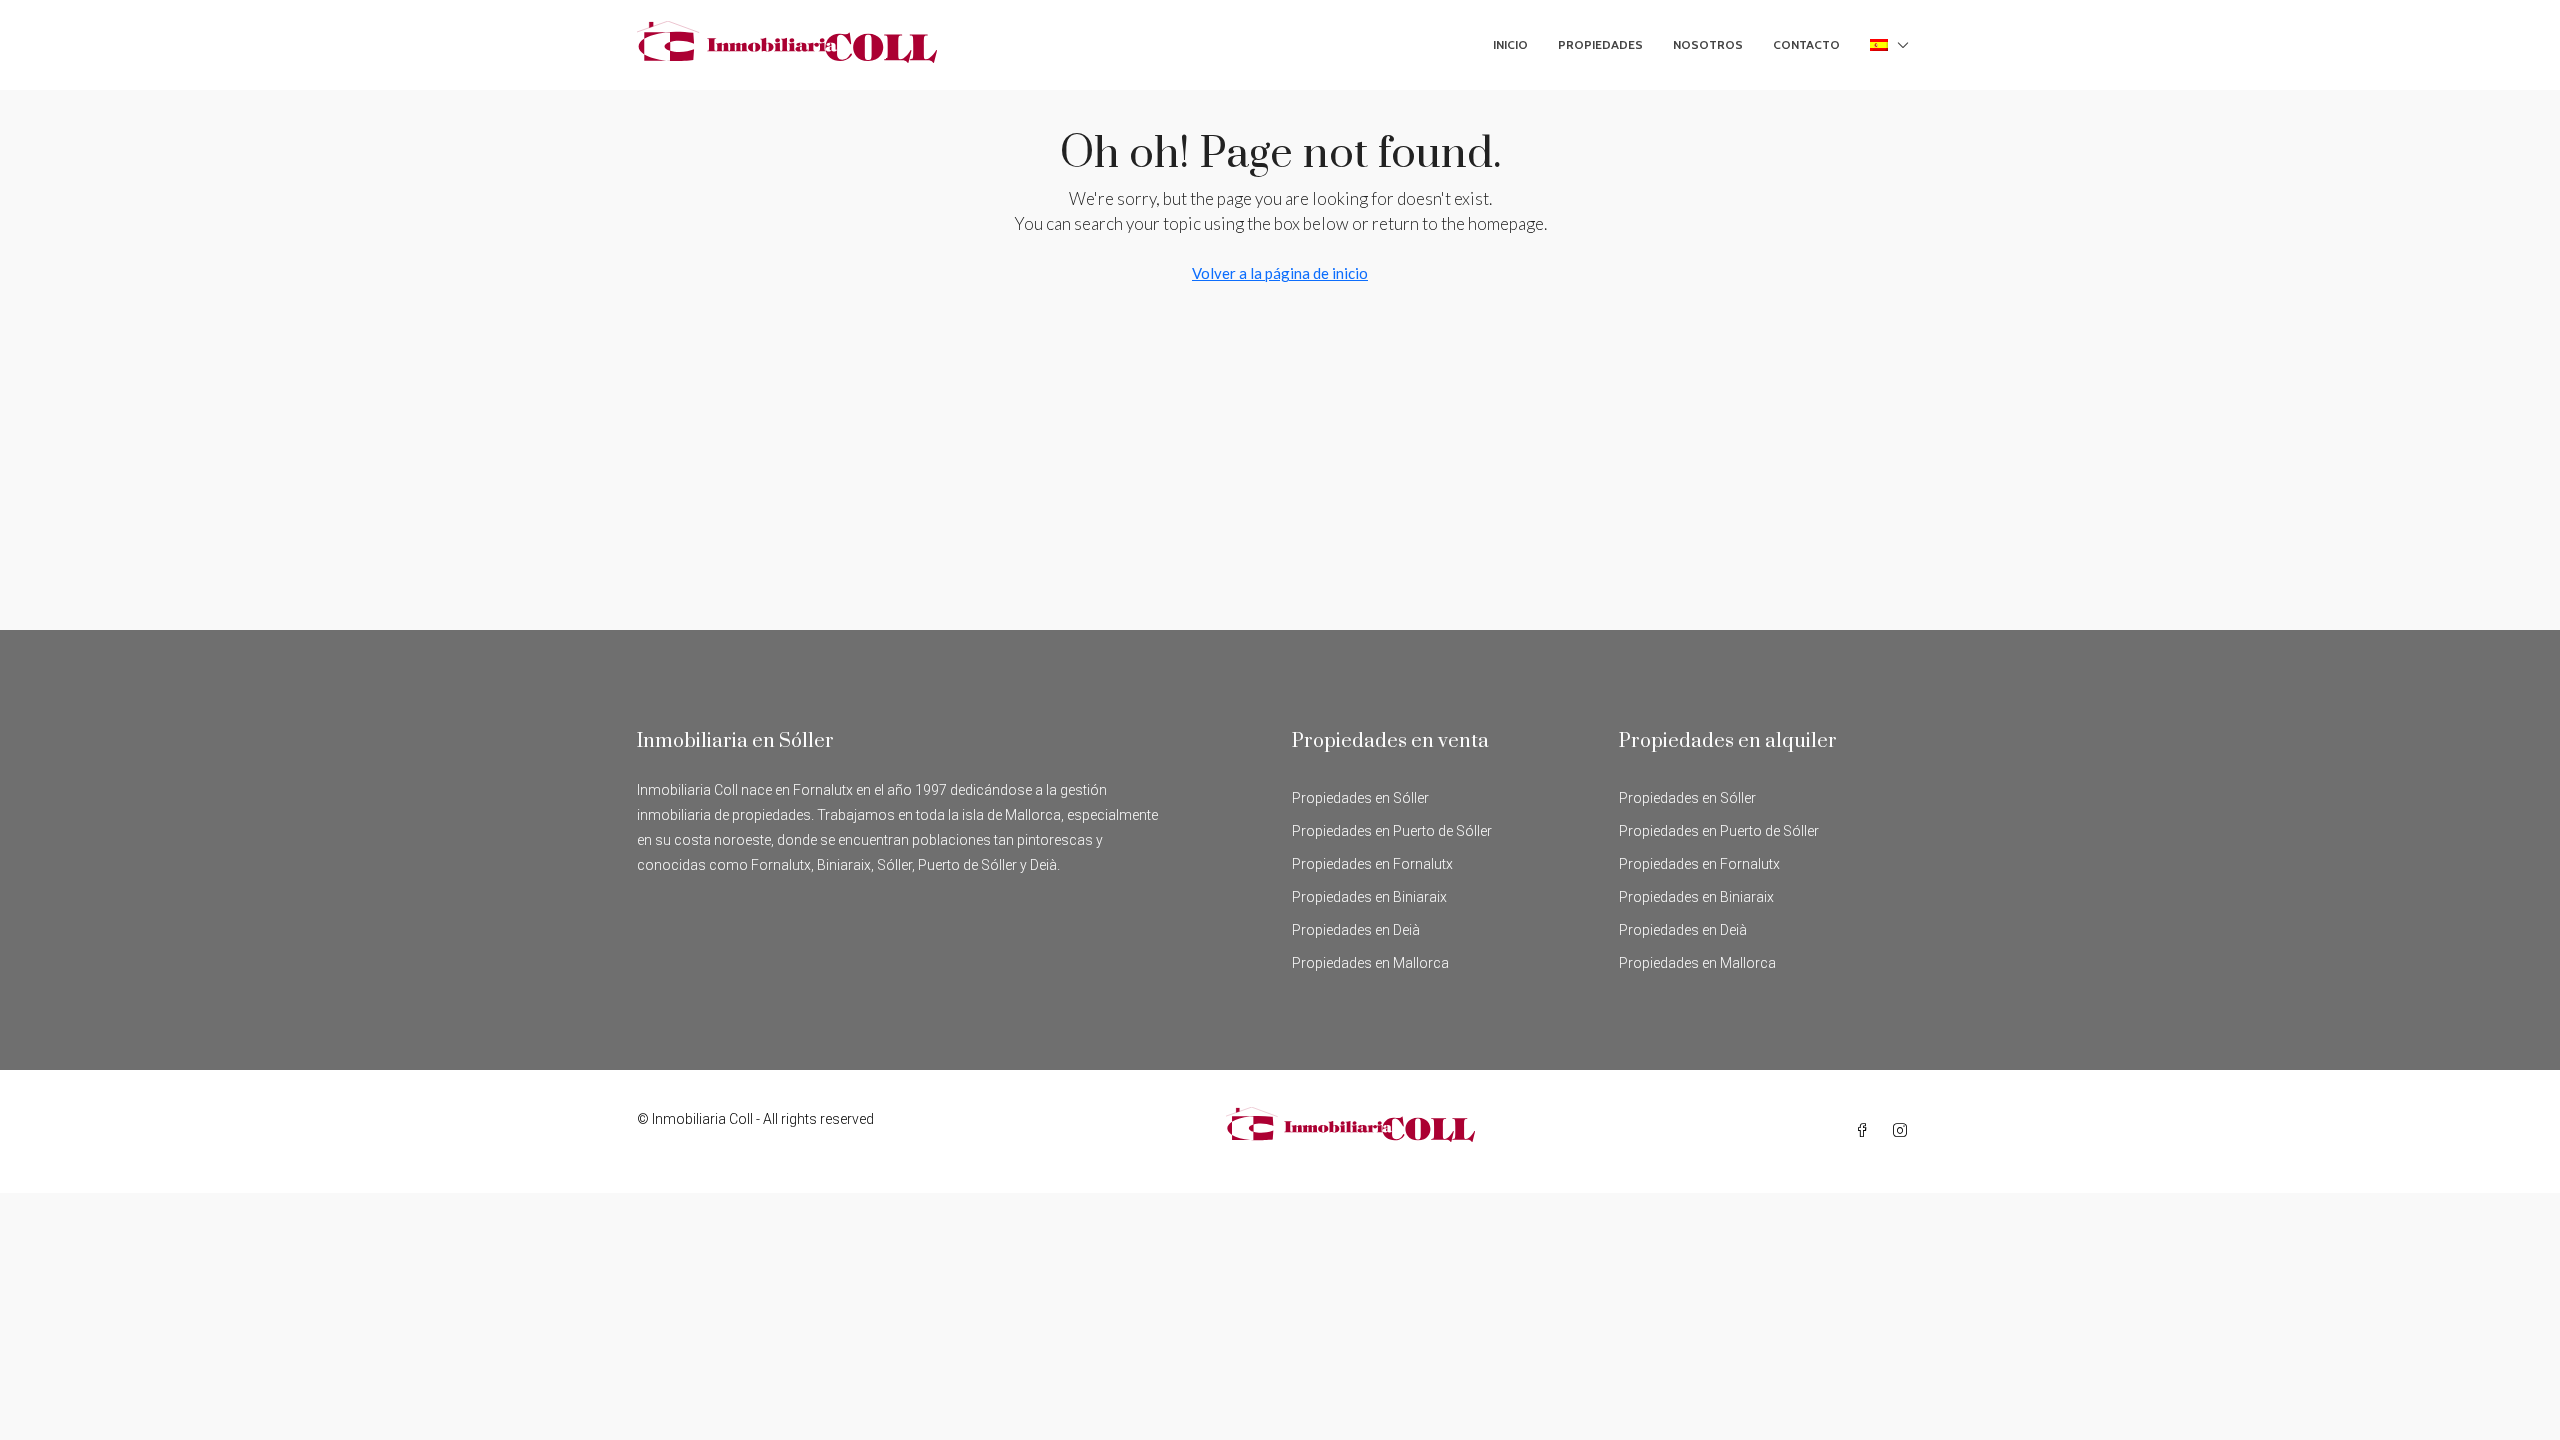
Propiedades (1600, 44)
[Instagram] (1904, 1131)
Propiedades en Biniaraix (1369, 897)
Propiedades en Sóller (1360, 798)
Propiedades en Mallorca (1370, 963)
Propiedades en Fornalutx (1372, 864)
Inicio (1510, 44)
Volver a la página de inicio (1280, 273)
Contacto (1806, 44)
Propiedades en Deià (1356, 930)
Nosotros (1708, 44)
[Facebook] (1866, 1131)
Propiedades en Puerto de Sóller (1392, 831)
